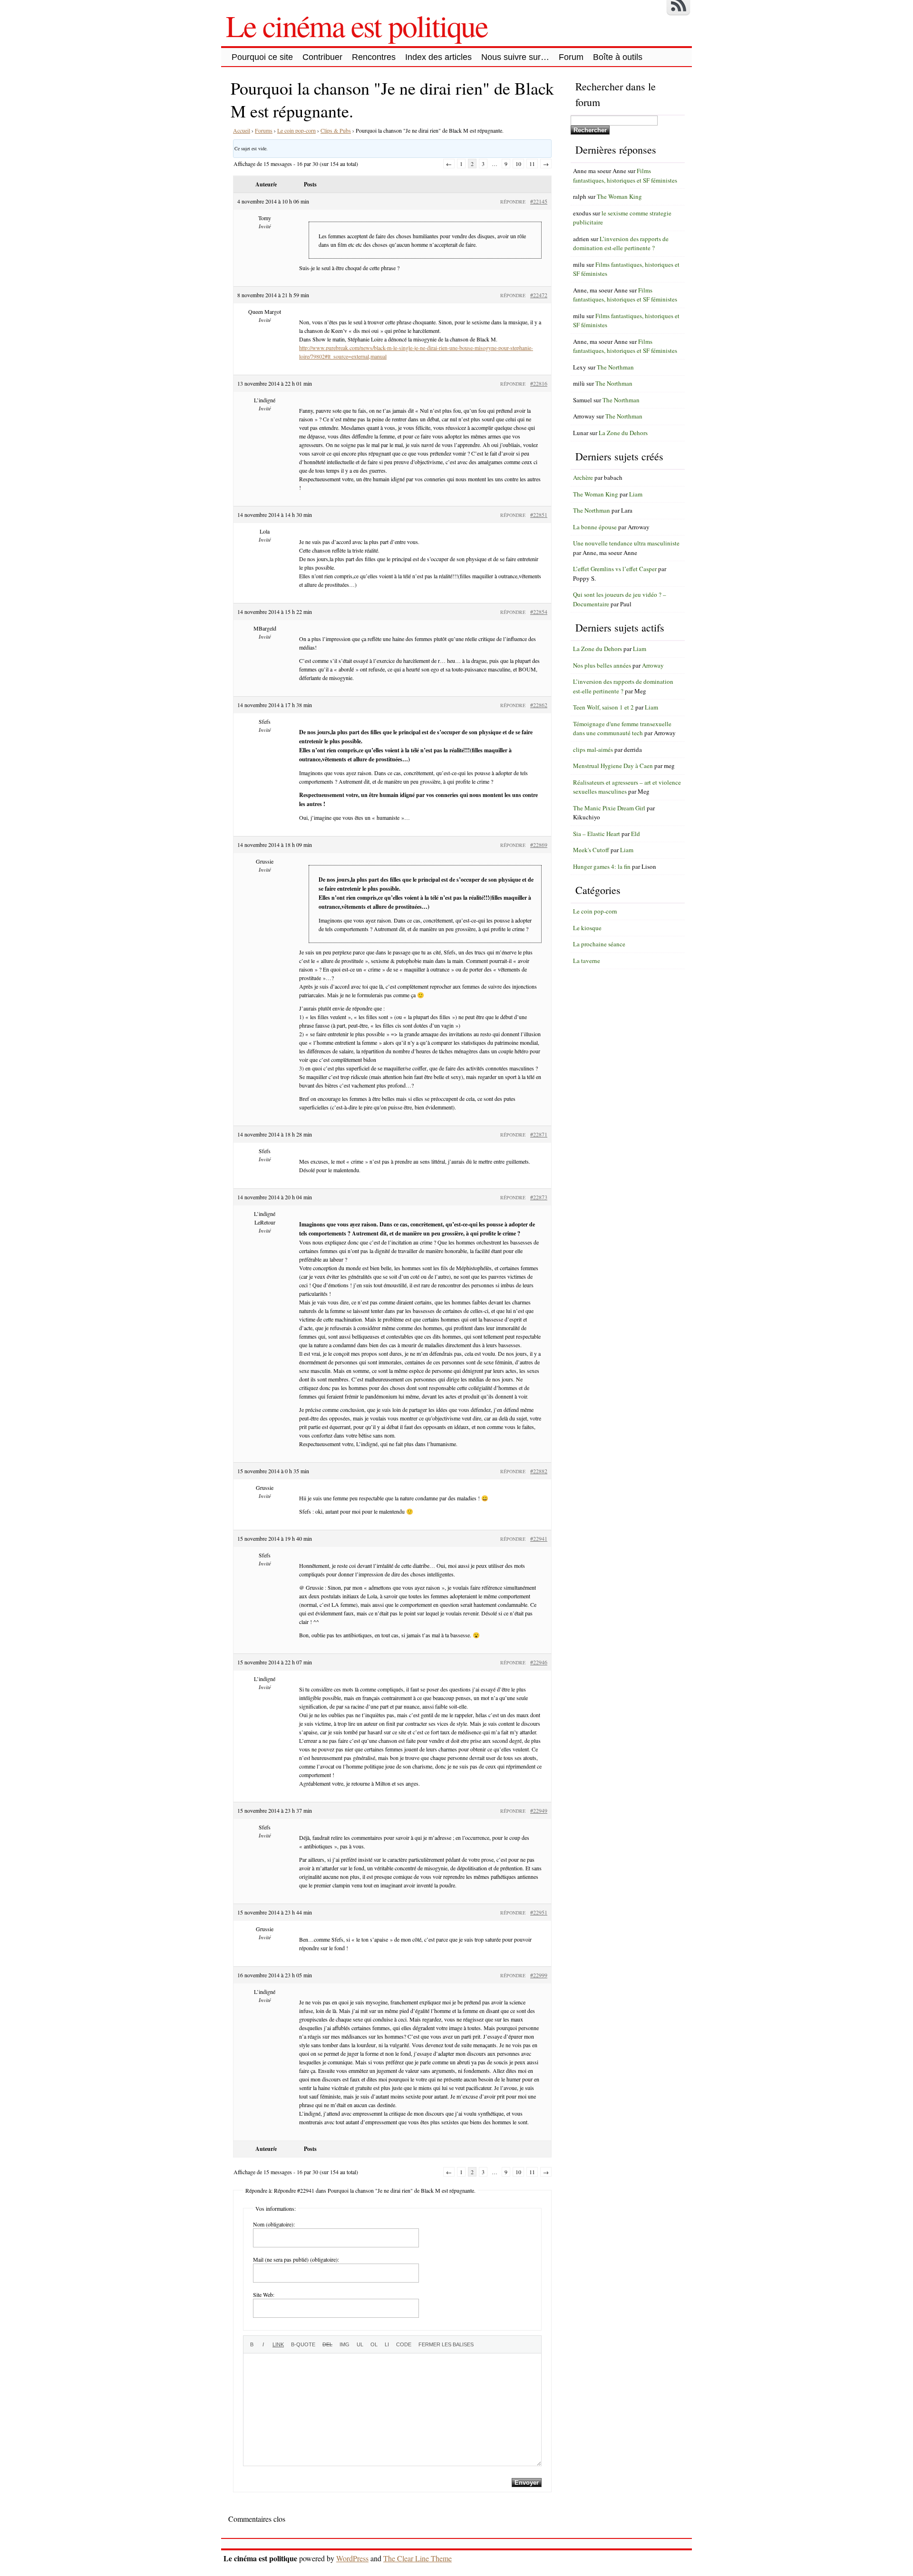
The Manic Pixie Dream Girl (609, 808)
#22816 (539, 383)
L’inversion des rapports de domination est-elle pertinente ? (621, 243)
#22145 (539, 201)
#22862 (539, 705)
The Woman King (619, 196)
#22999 (539, 1975)
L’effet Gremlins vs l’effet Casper (615, 569)
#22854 (539, 612)
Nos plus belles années (602, 665)
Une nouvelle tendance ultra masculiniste (626, 543)
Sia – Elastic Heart (597, 834)
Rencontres (374, 57)
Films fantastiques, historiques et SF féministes (625, 175)
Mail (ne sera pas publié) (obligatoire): (296, 2259)
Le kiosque (587, 928)
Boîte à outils (618, 57)
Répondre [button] (513, 202)
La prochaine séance (599, 944)
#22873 (539, 1197)
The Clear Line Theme (418, 2558)
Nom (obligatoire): (274, 2224)
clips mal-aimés (593, 749)
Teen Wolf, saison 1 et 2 (603, 707)
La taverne (587, 961)
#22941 (539, 1538)
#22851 (539, 515)
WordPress (352, 2558)
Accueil (242, 130)
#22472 (539, 295)
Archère (583, 477)
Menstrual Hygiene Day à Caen (613, 766)
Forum (571, 57)
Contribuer (322, 57)
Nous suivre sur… (515, 57)
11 (532, 164)
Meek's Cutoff (591, 850)
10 (518, 164)
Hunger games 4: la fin (602, 866)
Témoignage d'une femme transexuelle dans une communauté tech (622, 729)
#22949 (539, 1810)
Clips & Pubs (336, 130)
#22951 (539, 1912)
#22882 (539, 1471)
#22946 (539, 1662)
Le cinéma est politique (357, 25)
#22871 (539, 1134)
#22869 (539, 845)
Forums (264, 130)
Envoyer (527, 2483)
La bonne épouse (595, 527)
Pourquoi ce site (262, 57)
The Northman (615, 367)
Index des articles (438, 57)
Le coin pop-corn (296, 130)
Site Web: (264, 2294)
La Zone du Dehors (623, 433)
